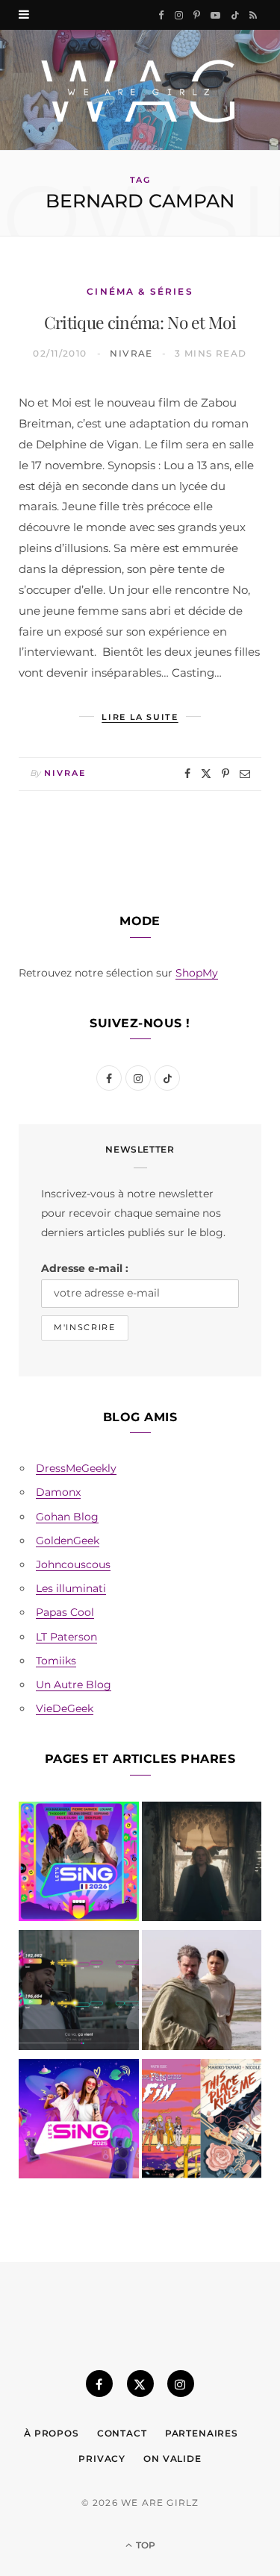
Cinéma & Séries (140, 291)
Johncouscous (73, 1564)
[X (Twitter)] (140, 2384)
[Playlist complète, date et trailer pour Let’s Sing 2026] (79, 1865)
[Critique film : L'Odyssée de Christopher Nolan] (202, 1993)
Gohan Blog (67, 1517)
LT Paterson (66, 1637)
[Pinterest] (225, 774)
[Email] (245, 774)
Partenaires (202, 2433)
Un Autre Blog (74, 1685)
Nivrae (131, 353)
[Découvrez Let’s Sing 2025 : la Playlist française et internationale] (79, 2122)
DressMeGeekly (76, 1468)
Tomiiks (56, 1661)
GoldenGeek (68, 1541)
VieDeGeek (65, 1708)
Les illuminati (71, 1588)
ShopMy (197, 973)
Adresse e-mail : (85, 1268)
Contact (122, 2433)
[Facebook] (187, 774)
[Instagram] (181, 2384)
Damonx (58, 1492)
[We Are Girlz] (140, 90)
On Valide (172, 2459)
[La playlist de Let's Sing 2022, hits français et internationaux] (79, 1993)
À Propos (52, 2433)
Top (144, 2545)
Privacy (102, 2459)
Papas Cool (65, 1612)
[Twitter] (206, 774)
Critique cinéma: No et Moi (140, 322)
